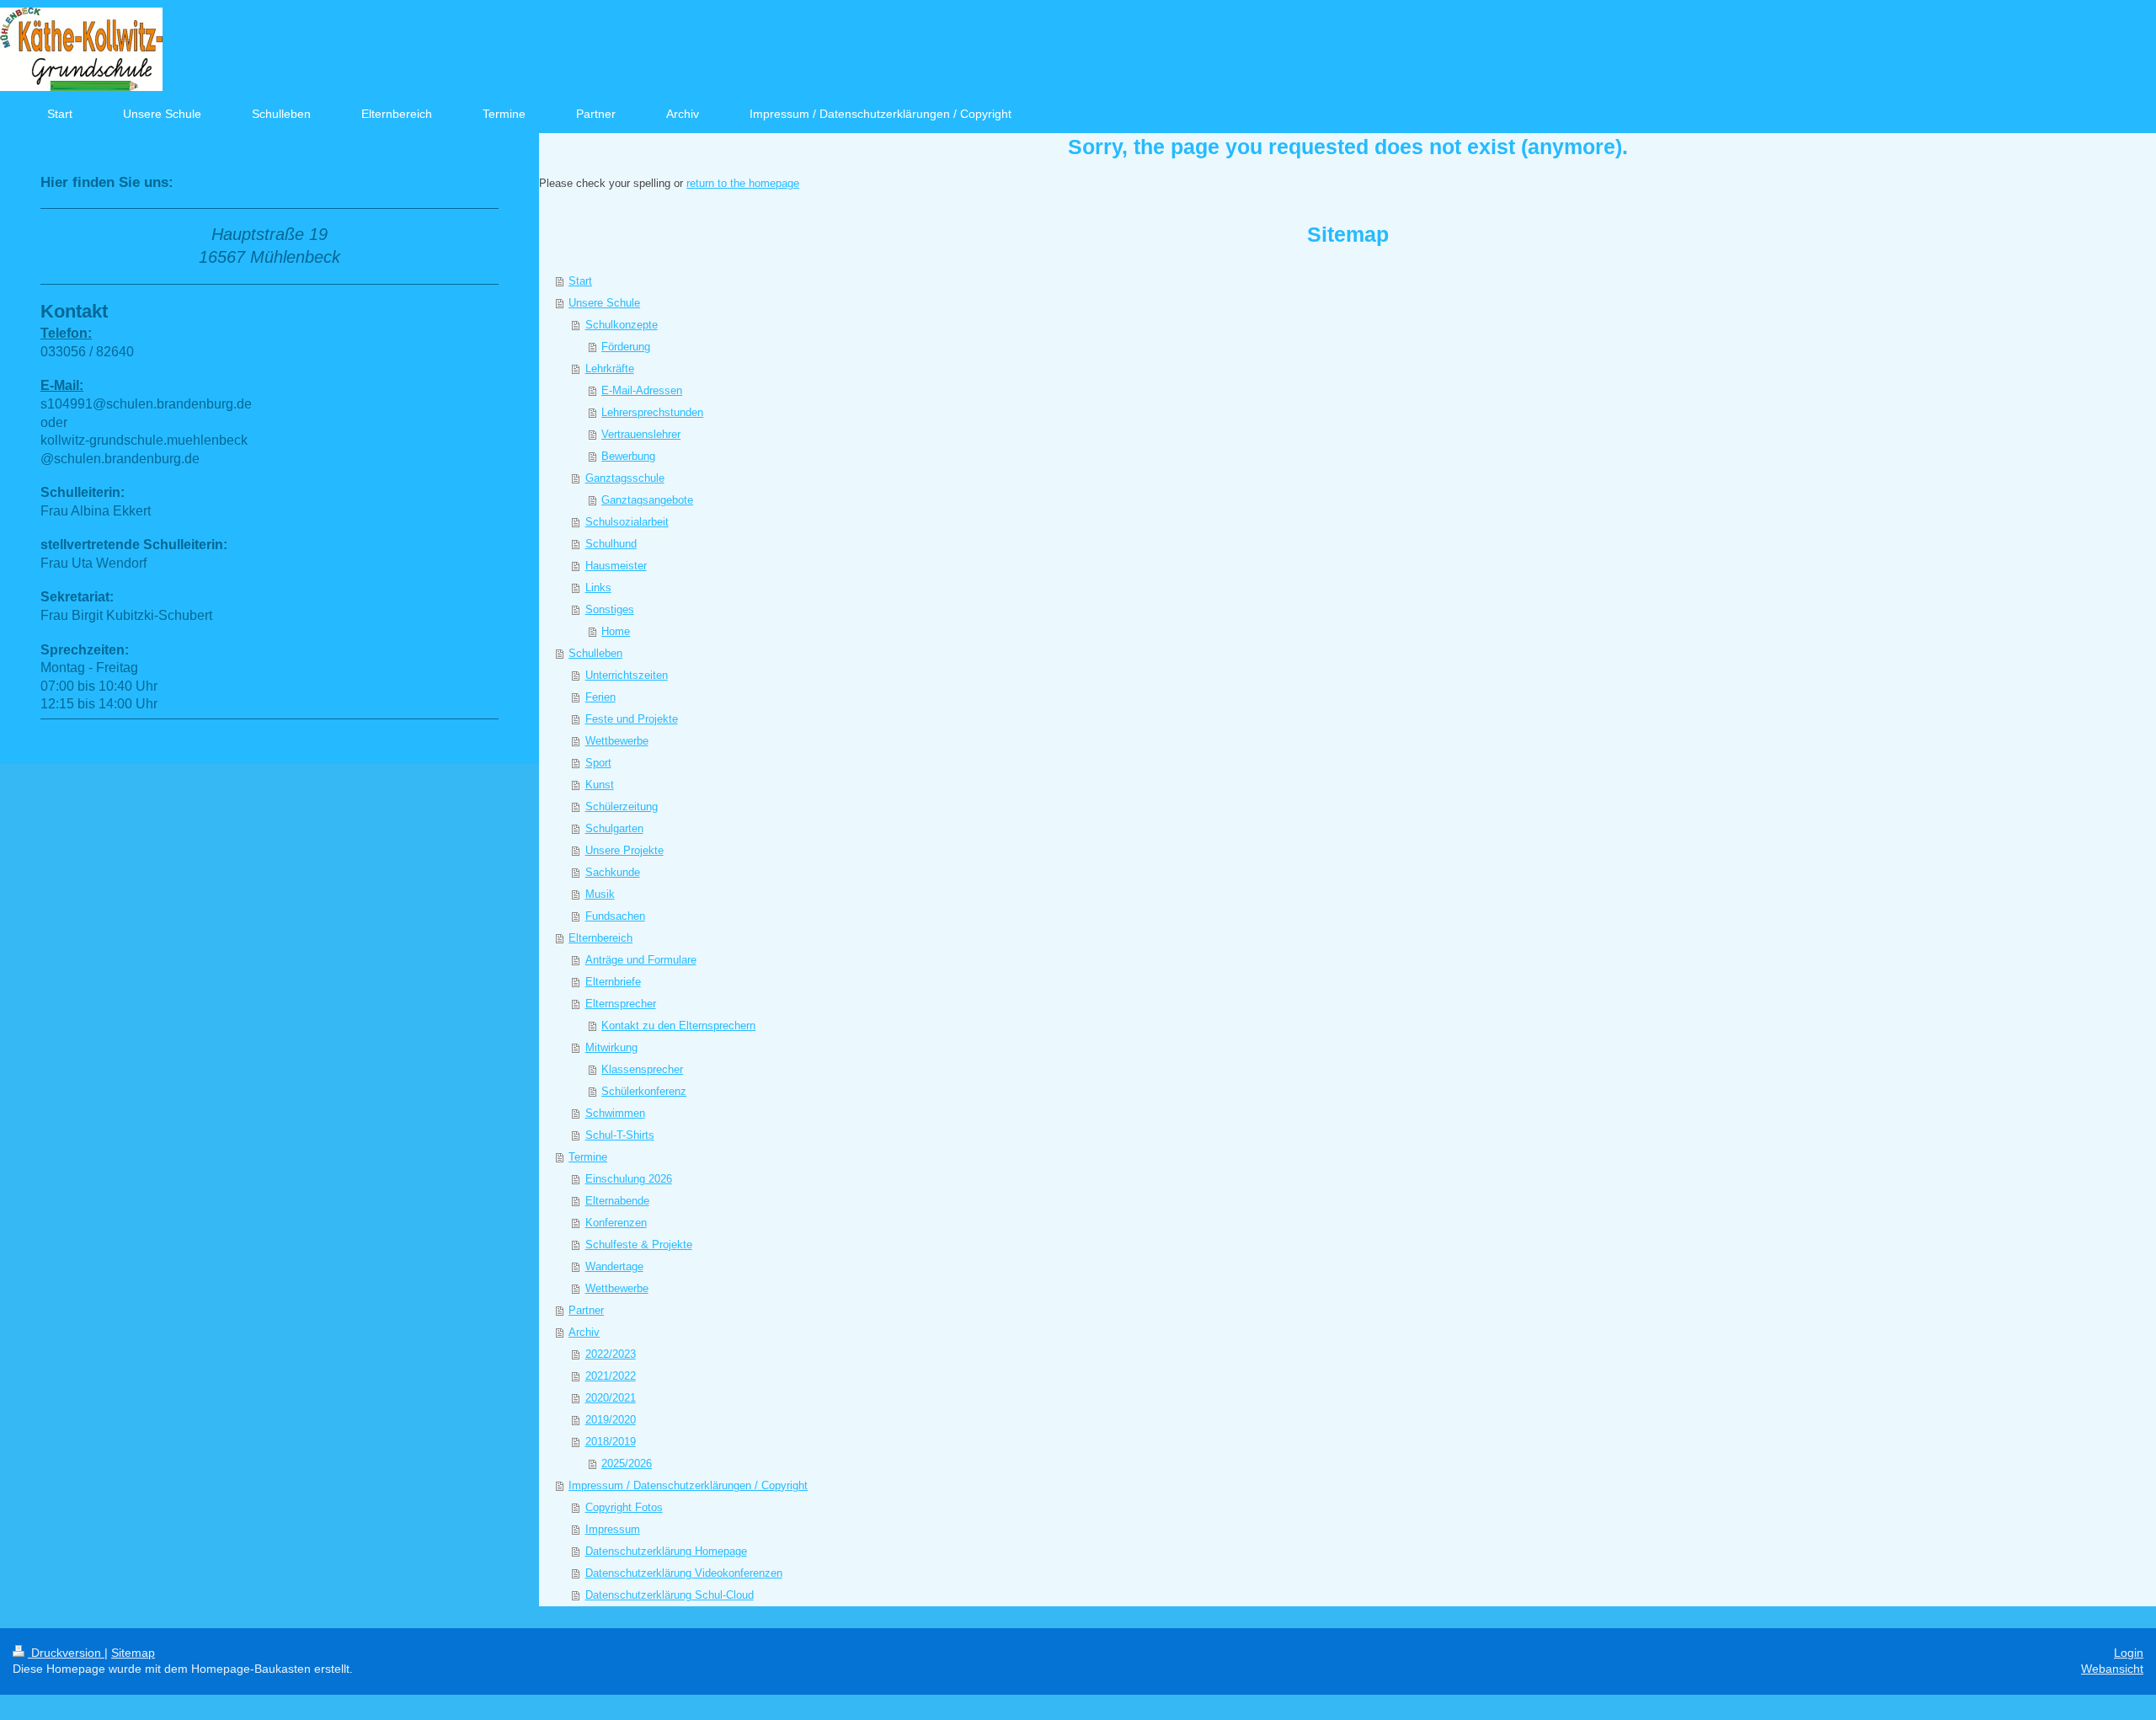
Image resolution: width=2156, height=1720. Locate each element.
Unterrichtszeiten (627, 675)
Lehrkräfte (610, 369)
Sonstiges (610, 609)
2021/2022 (611, 1376)
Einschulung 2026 (629, 1179)
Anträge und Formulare (641, 960)
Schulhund (611, 544)
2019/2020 (611, 1420)
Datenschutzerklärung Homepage (666, 1551)
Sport (598, 763)
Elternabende (617, 1201)
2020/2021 (611, 1398)
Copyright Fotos (624, 1507)
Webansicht (2112, 1669)
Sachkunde (613, 872)
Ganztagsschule (625, 478)
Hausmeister (616, 566)
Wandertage (614, 1266)
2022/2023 (611, 1354)
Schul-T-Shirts (620, 1135)
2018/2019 (611, 1442)
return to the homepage (743, 183)
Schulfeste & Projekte (639, 1245)
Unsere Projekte (624, 850)
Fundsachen (615, 916)
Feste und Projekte (632, 719)
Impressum (613, 1529)
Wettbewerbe (617, 741)
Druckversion (66, 1653)
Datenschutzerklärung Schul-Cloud (670, 1595)
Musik (600, 894)
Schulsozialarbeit (627, 522)
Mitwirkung (611, 1047)
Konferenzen (616, 1223)
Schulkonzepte (622, 325)
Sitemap (133, 1653)
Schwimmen (615, 1113)
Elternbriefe (613, 982)
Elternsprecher (621, 1004)
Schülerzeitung (622, 807)
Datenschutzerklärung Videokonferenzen (684, 1573)
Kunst (600, 785)
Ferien (600, 697)
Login (2129, 1653)
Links (598, 588)
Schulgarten (614, 828)
